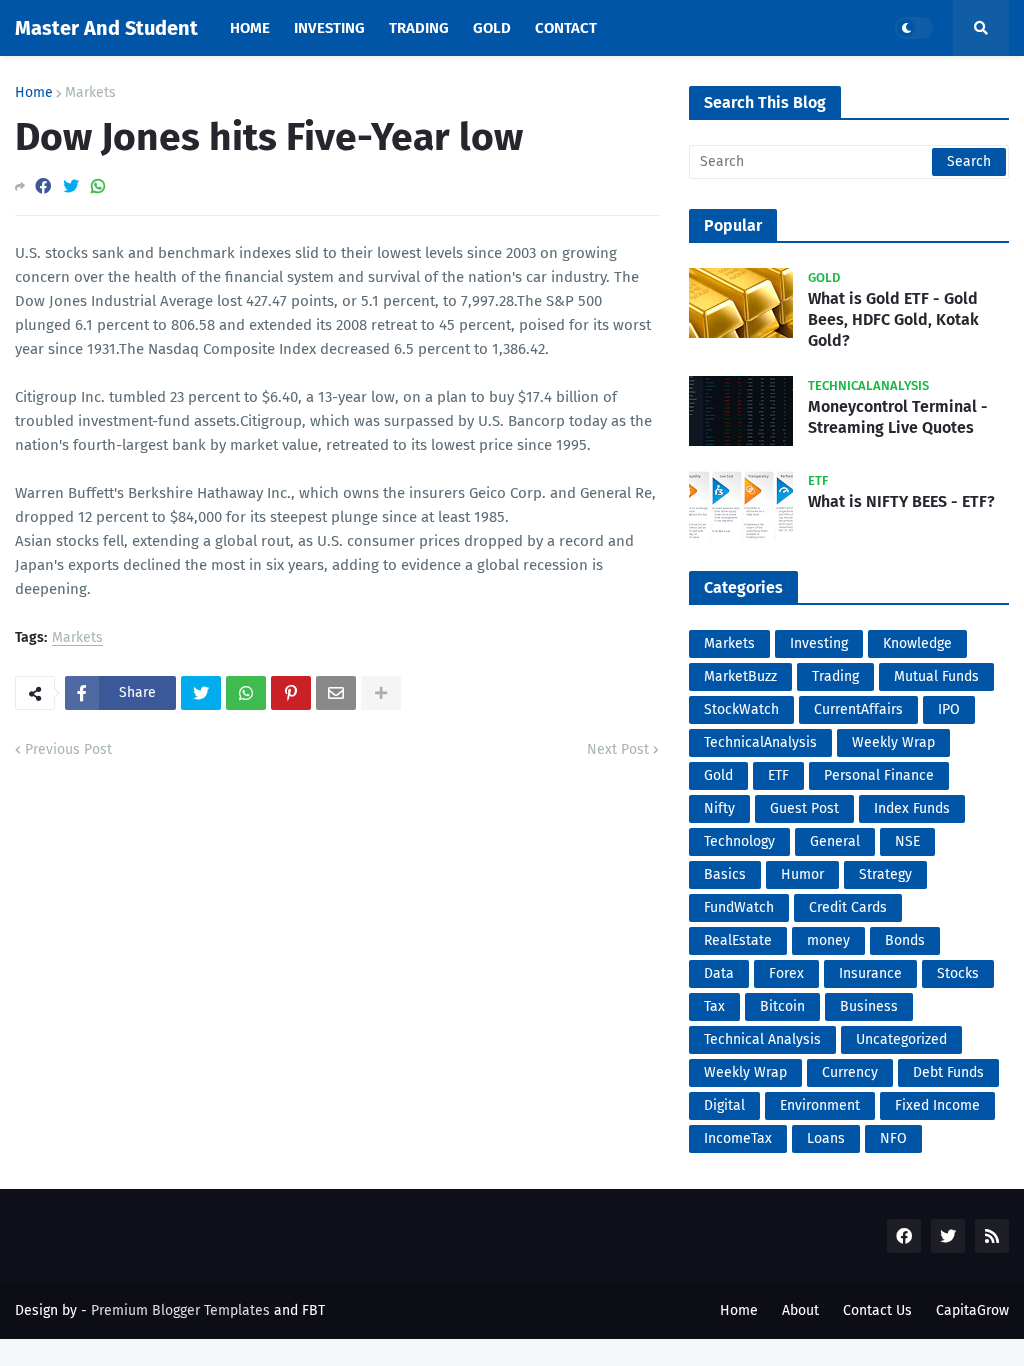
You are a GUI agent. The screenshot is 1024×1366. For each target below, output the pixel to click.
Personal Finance (879, 775)
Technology (739, 841)
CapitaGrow (972, 1310)
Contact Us (877, 1310)
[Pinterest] (291, 693)
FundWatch (739, 907)
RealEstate (738, 940)
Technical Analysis (762, 1039)
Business (869, 1006)
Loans (826, 1138)
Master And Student (106, 28)
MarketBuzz (740, 676)
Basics (725, 874)
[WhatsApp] (98, 186)
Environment (820, 1105)
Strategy (885, 874)
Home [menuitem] (250, 28)
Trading (835, 676)
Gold (718, 775)
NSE (907, 841)
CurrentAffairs (858, 709)
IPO (949, 709)
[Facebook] (43, 186)
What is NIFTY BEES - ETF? (901, 501)
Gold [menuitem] (492, 28)
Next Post (618, 749)
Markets (90, 93)
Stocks (958, 973)
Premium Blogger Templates (180, 1310)
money (828, 940)
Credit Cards (848, 907)
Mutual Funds (936, 676)
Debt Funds (948, 1072)
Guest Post (804, 808)
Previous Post (68, 749)
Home (34, 93)
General (835, 841)
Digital (724, 1105)
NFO (893, 1138)
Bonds (905, 940)
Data (719, 973)
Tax (714, 1006)
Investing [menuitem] (329, 28)
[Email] (336, 693)
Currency (850, 1072)
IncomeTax (738, 1138)
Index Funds (912, 808)
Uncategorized (901, 1039)
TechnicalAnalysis (760, 742)
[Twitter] (71, 186)
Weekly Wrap (893, 742)
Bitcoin (782, 1006)
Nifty (719, 808)
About (800, 1310)
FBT (313, 1310)
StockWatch (741, 709)
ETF (778, 775)
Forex (786, 973)
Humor (802, 874)
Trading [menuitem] (419, 28)
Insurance (870, 973)
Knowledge (917, 643)
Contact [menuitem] (566, 28)
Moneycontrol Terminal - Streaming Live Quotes (898, 417)
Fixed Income (937, 1105)
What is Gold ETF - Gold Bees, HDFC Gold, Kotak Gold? (893, 319)
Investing (819, 643)
